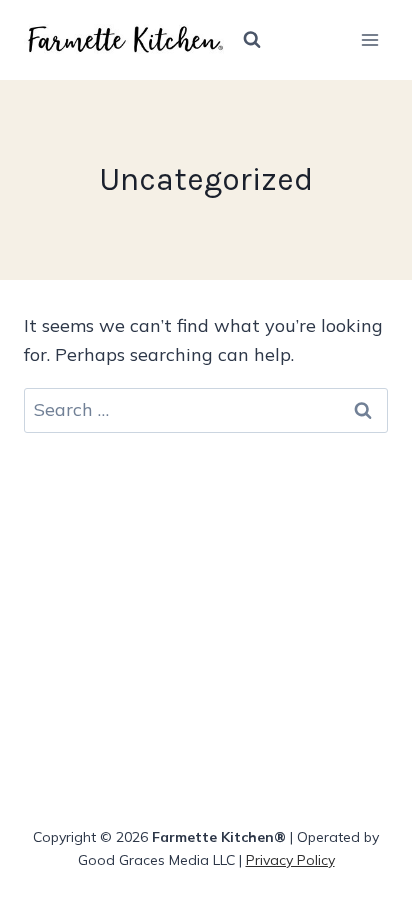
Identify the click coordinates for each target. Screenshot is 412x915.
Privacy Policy (290, 860)
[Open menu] (369, 39)
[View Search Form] (252, 40)
